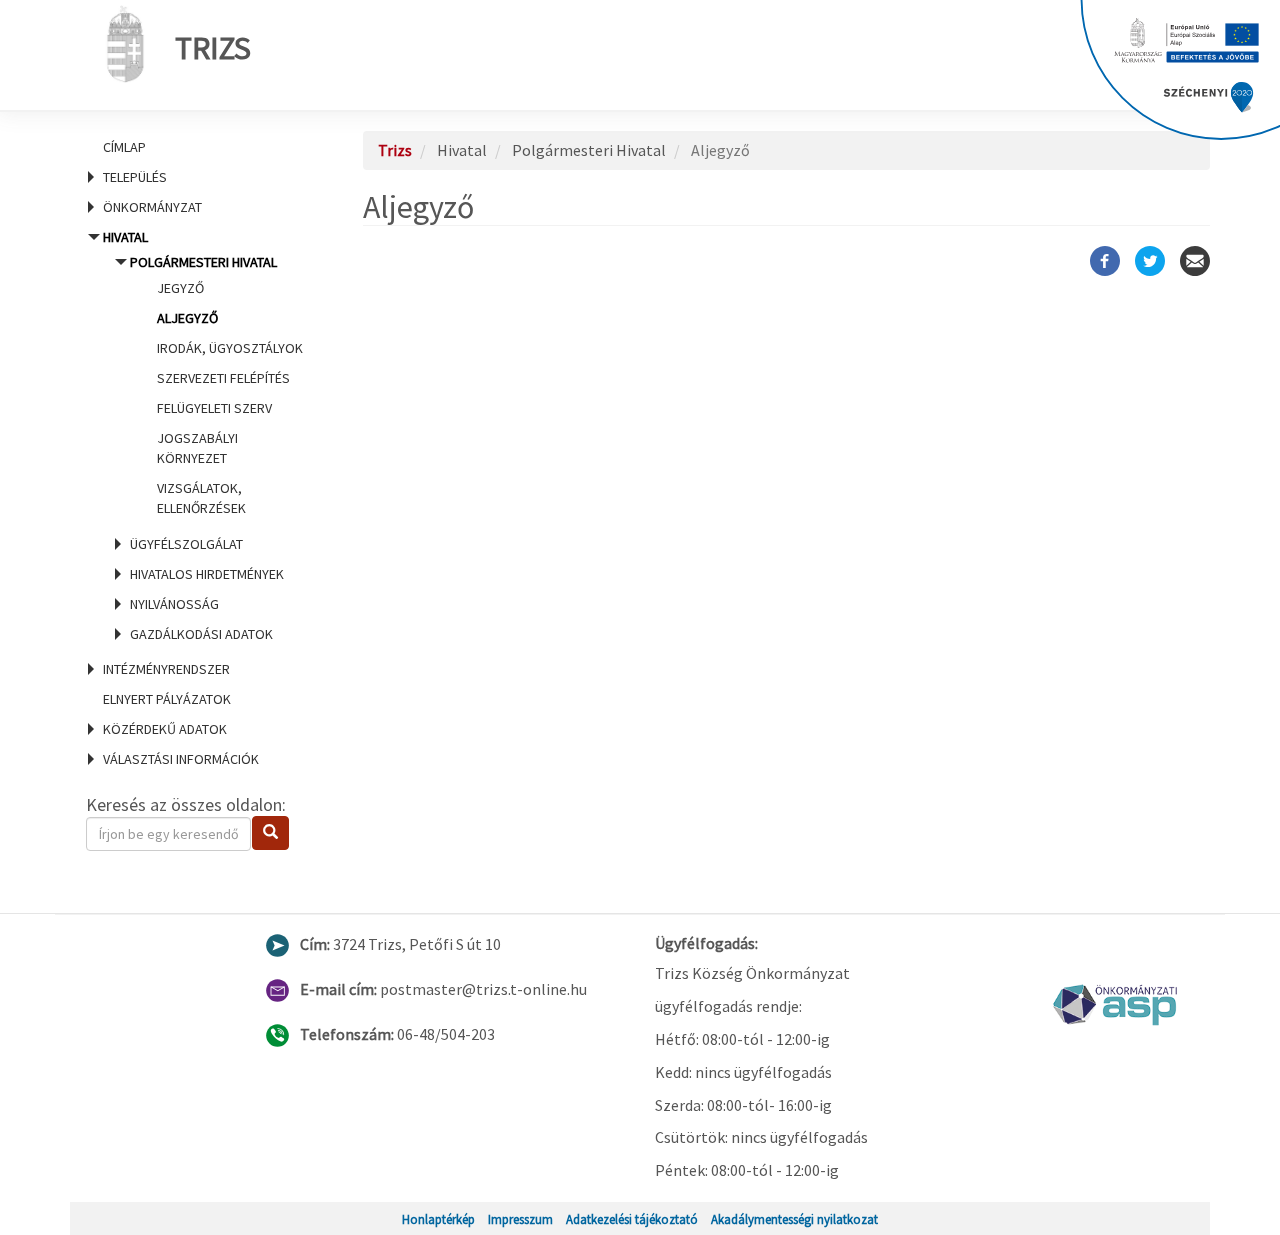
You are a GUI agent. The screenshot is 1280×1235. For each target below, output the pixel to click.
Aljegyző (187, 318)
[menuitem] (200, 147)
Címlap (124, 147)
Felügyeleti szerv (214, 408)
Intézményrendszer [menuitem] (166, 669)
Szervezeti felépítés (223, 378)
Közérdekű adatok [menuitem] (165, 729)
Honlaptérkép (438, 1219)
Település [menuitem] (135, 177)
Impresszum (520, 1219)
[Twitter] (1150, 261)
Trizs (213, 48)
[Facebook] (1105, 261)
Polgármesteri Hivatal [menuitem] (216, 385)
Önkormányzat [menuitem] (152, 207)
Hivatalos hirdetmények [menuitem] (207, 574)
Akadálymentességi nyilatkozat (794, 1219)
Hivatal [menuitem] (201, 435)
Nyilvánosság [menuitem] (174, 604)
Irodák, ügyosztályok (230, 348)
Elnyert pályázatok (167, 699)
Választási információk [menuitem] (181, 759)
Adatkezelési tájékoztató (632, 1219)
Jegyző (180, 288)
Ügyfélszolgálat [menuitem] (186, 544)
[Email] (1195, 261)
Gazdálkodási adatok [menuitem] (201, 634)
